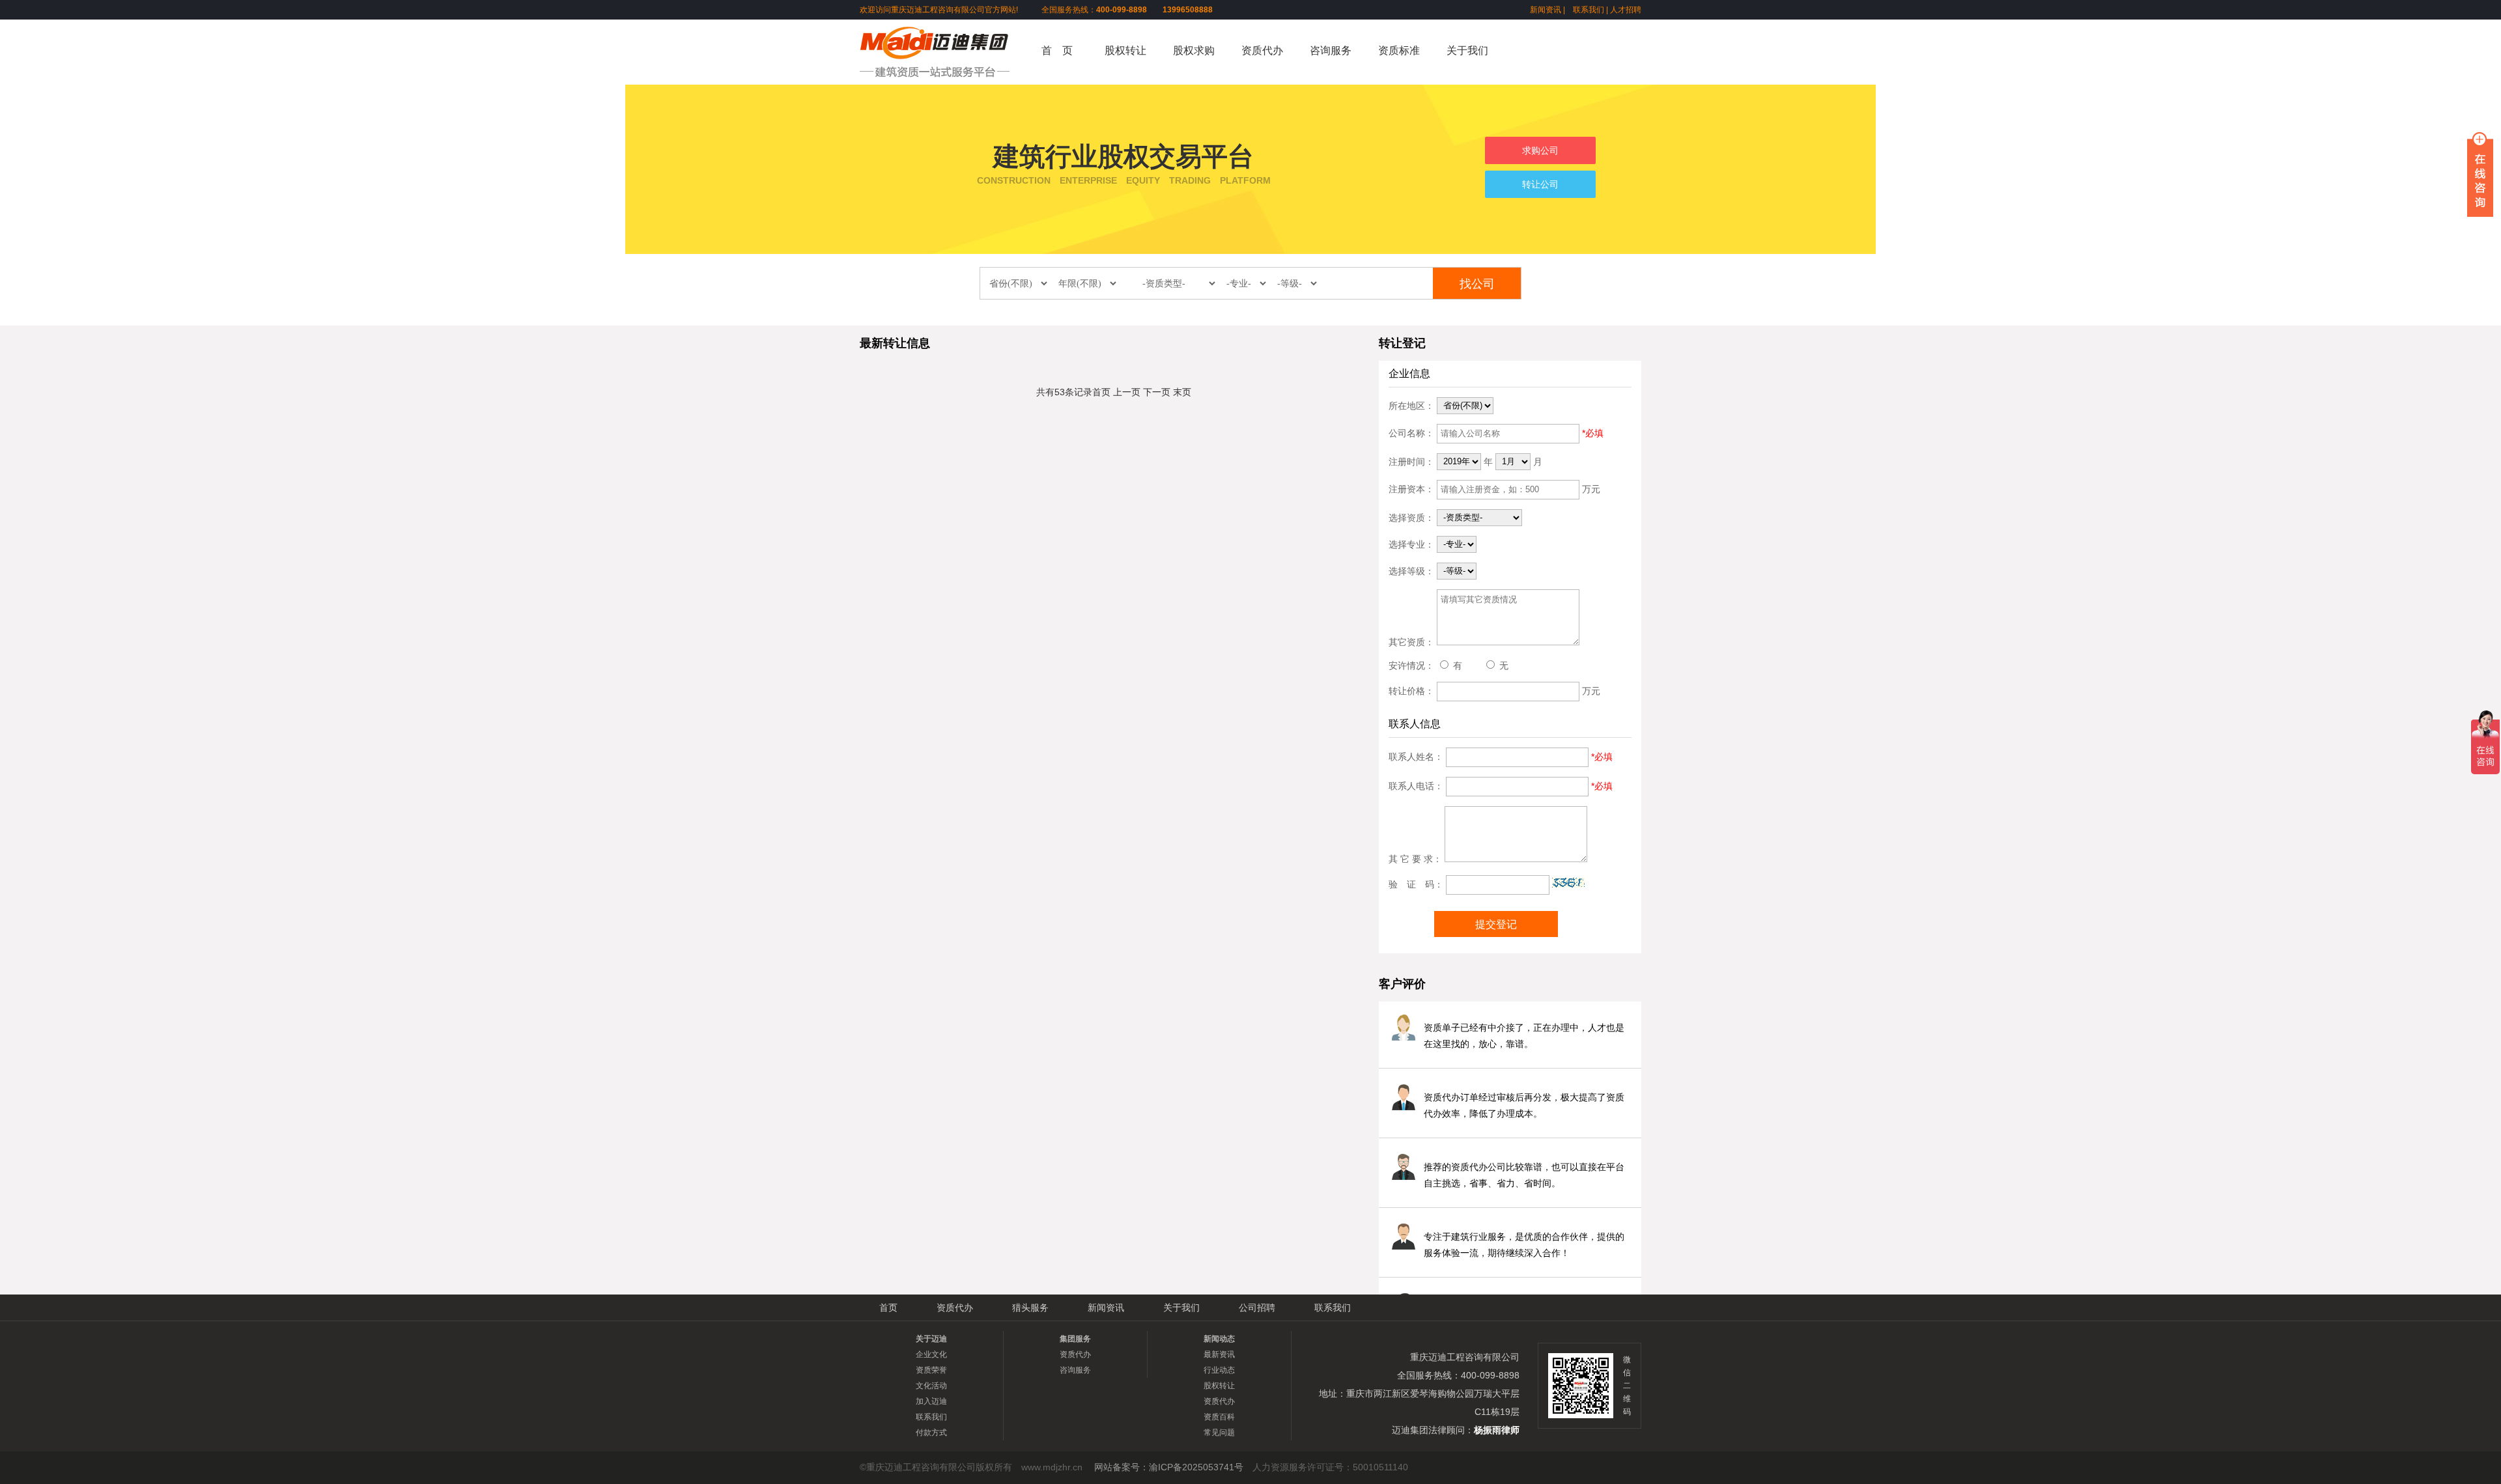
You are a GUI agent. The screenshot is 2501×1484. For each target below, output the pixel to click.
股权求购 (1194, 50)
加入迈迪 (931, 1401)
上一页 (1127, 392)
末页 (1182, 392)
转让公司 (1540, 184)
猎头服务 (1030, 1308)
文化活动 (931, 1386)
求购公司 (1540, 150)
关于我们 (1467, 50)
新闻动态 (1219, 1339)
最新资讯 (1219, 1354)
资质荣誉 (931, 1370)
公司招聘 (1257, 1308)
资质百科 (1219, 1417)
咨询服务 (1331, 50)
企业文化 (931, 1354)
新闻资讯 (1546, 10)
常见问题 (1219, 1433)
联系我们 (1589, 10)
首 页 (1057, 50)
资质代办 (1262, 50)
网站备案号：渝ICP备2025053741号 (1169, 1467)
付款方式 (931, 1433)
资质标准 (1399, 50)
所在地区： (1411, 405)
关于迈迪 (931, 1339)
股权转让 (1125, 50)
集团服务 (1075, 1339)
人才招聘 (1626, 10)
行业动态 (1219, 1370)
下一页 (1157, 392)
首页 (1101, 392)
